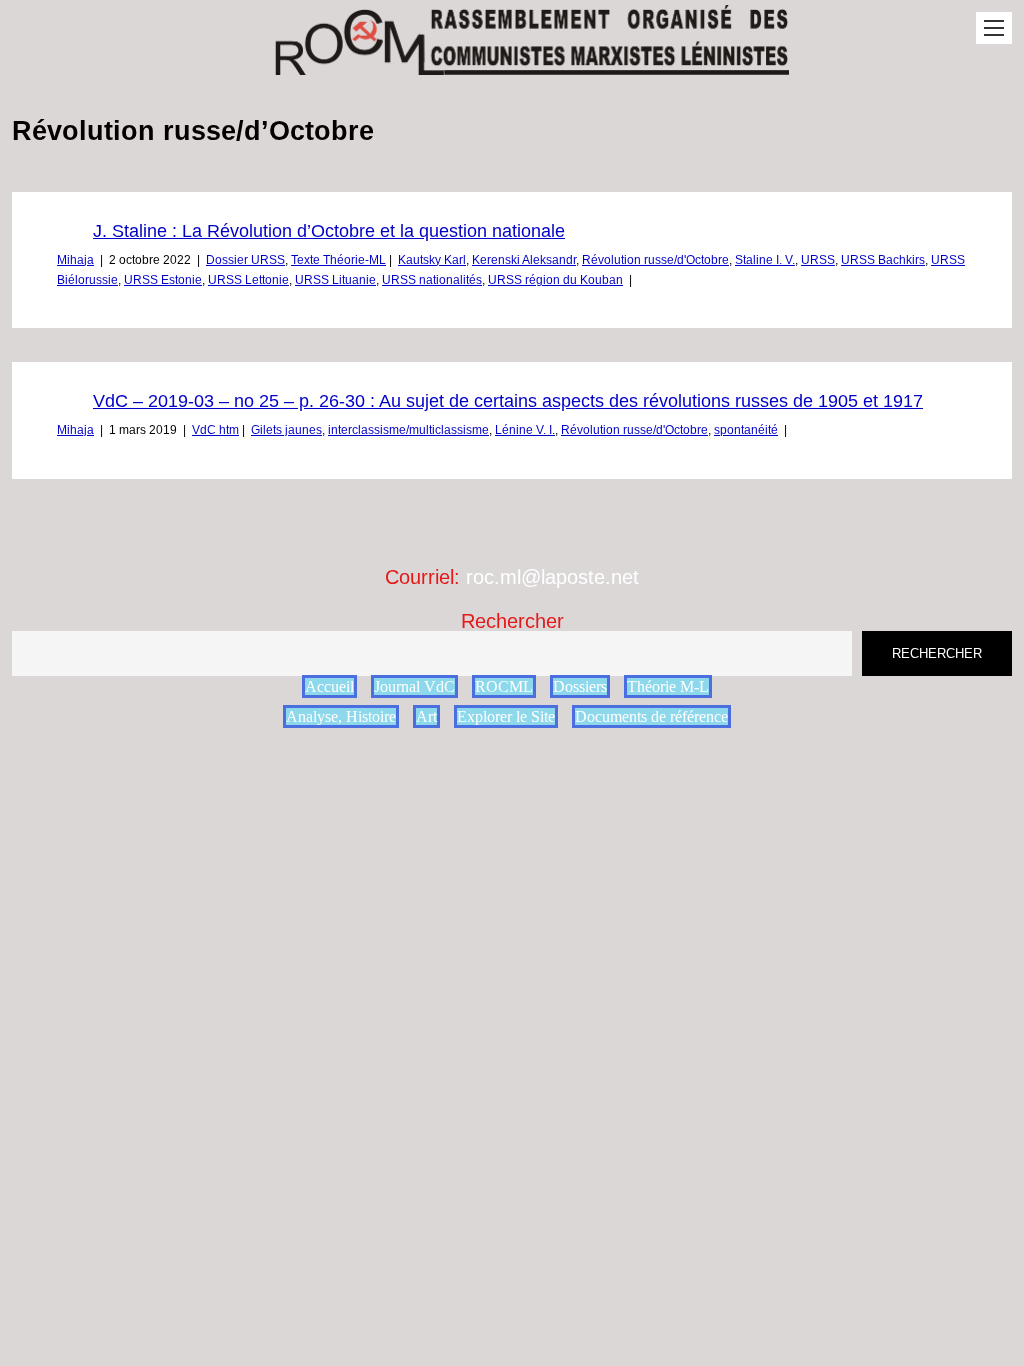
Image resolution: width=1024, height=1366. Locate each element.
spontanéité (746, 430)
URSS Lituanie (335, 280)
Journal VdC (414, 686)
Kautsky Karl (432, 260)
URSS (818, 260)
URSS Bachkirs (883, 260)
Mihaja (75, 260)
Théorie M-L (668, 686)
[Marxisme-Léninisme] (530, 64)
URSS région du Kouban (555, 280)
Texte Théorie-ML (338, 260)
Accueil (329, 686)
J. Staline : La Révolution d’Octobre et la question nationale (329, 231)
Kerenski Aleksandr (524, 260)
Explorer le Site (506, 716)
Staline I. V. (765, 260)
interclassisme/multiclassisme (408, 430)
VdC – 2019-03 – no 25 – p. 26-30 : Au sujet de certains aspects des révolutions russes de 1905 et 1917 (508, 401)
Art (426, 716)
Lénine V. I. (525, 430)
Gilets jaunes (286, 430)
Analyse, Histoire (341, 716)
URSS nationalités (432, 280)
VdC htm (215, 430)
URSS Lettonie (248, 280)
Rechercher (512, 621)
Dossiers (580, 686)
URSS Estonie (163, 280)
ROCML (504, 686)
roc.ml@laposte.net (552, 577)
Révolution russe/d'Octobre (655, 260)
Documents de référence (651, 716)
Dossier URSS (245, 260)
